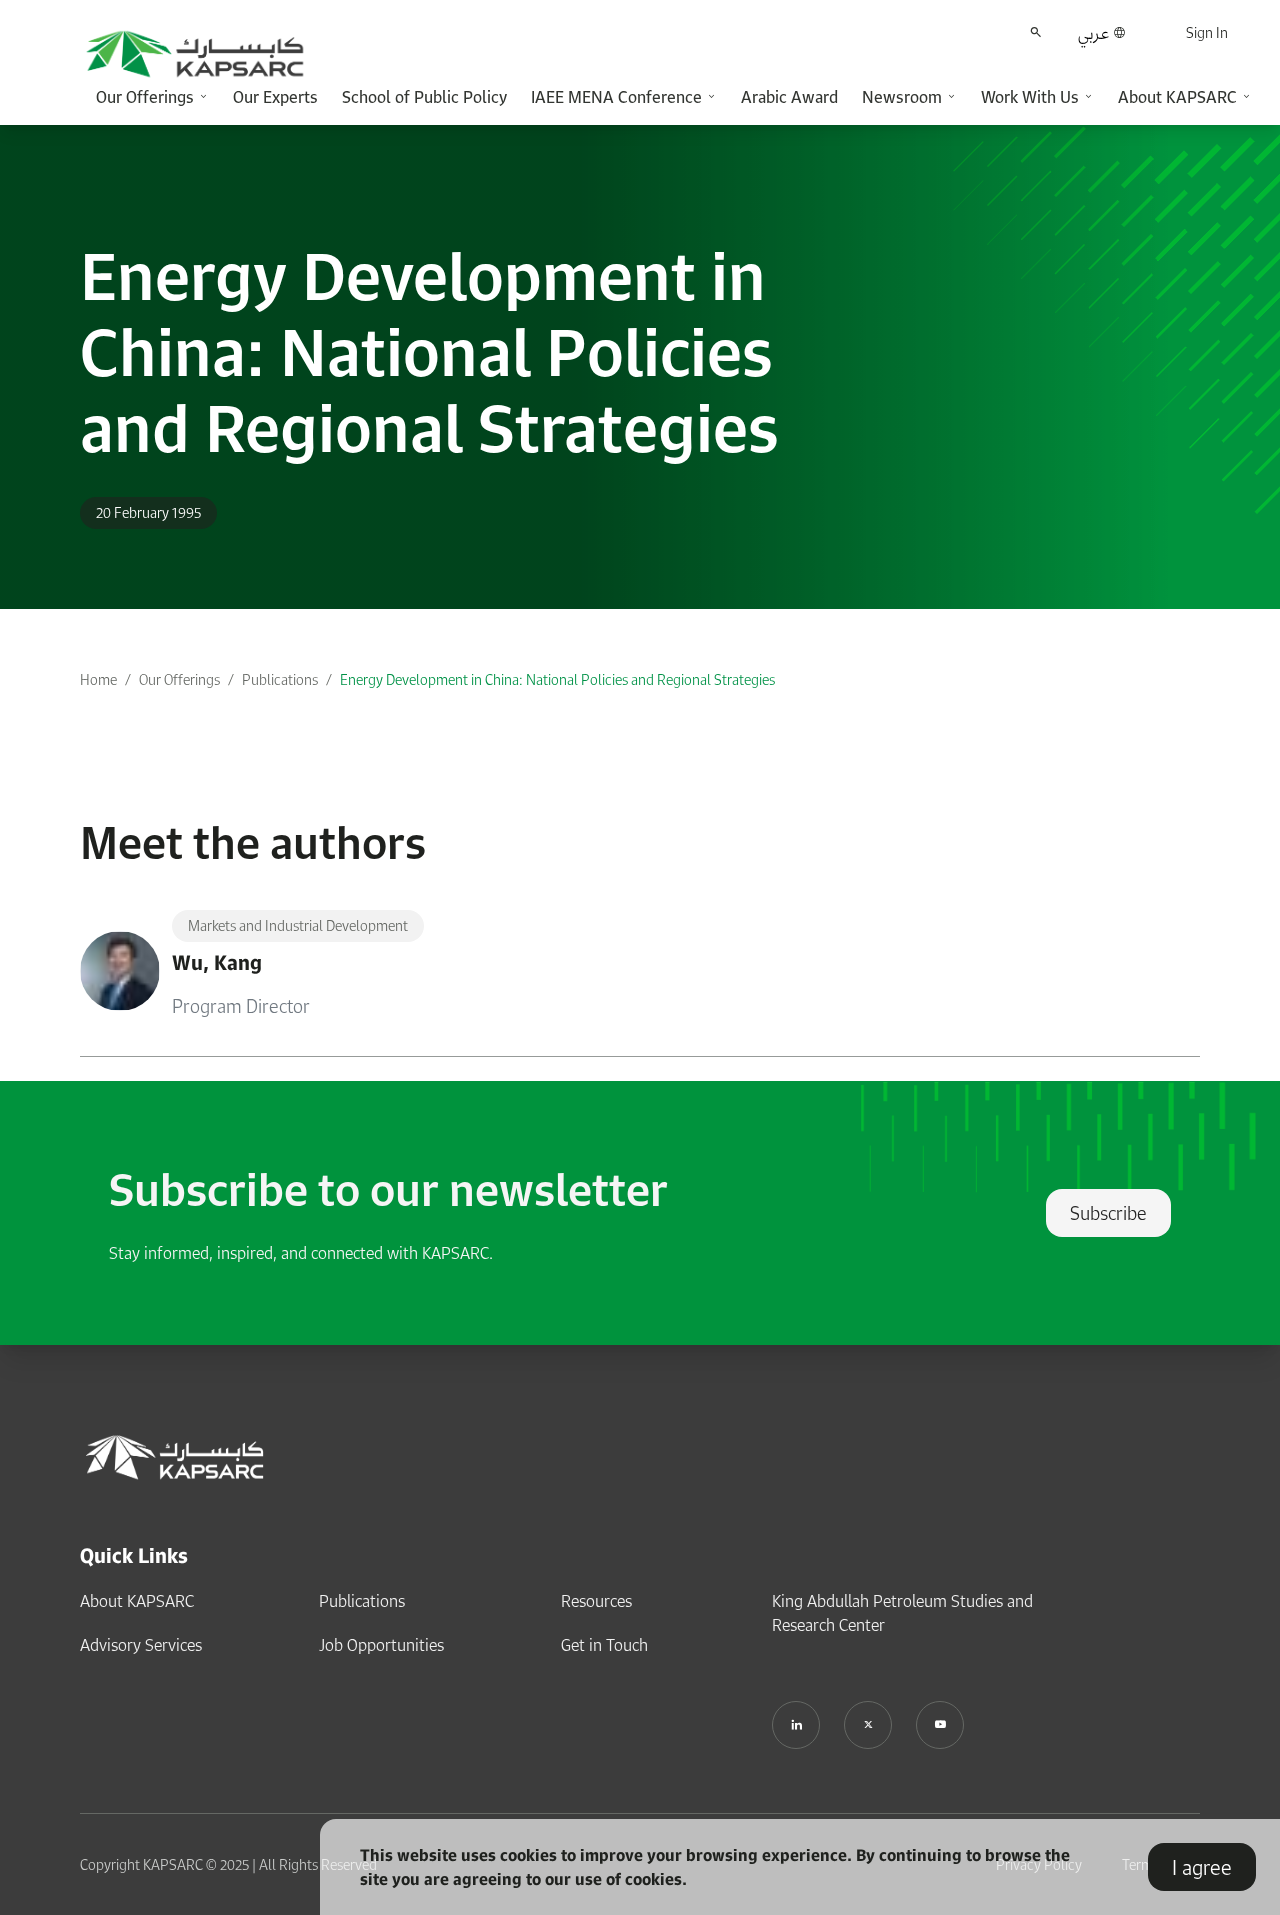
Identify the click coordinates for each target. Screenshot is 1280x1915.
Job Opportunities (381, 1645)
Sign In (1207, 32)
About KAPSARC (137, 1601)
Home (98, 679)
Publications (280, 679)
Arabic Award (789, 97)
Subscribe (1108, 1213)
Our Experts (275, 97)
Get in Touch (604, 1645)
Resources (596, 1601)
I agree (1202, 1867)
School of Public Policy (424, 97)
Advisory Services (141, 1645)
